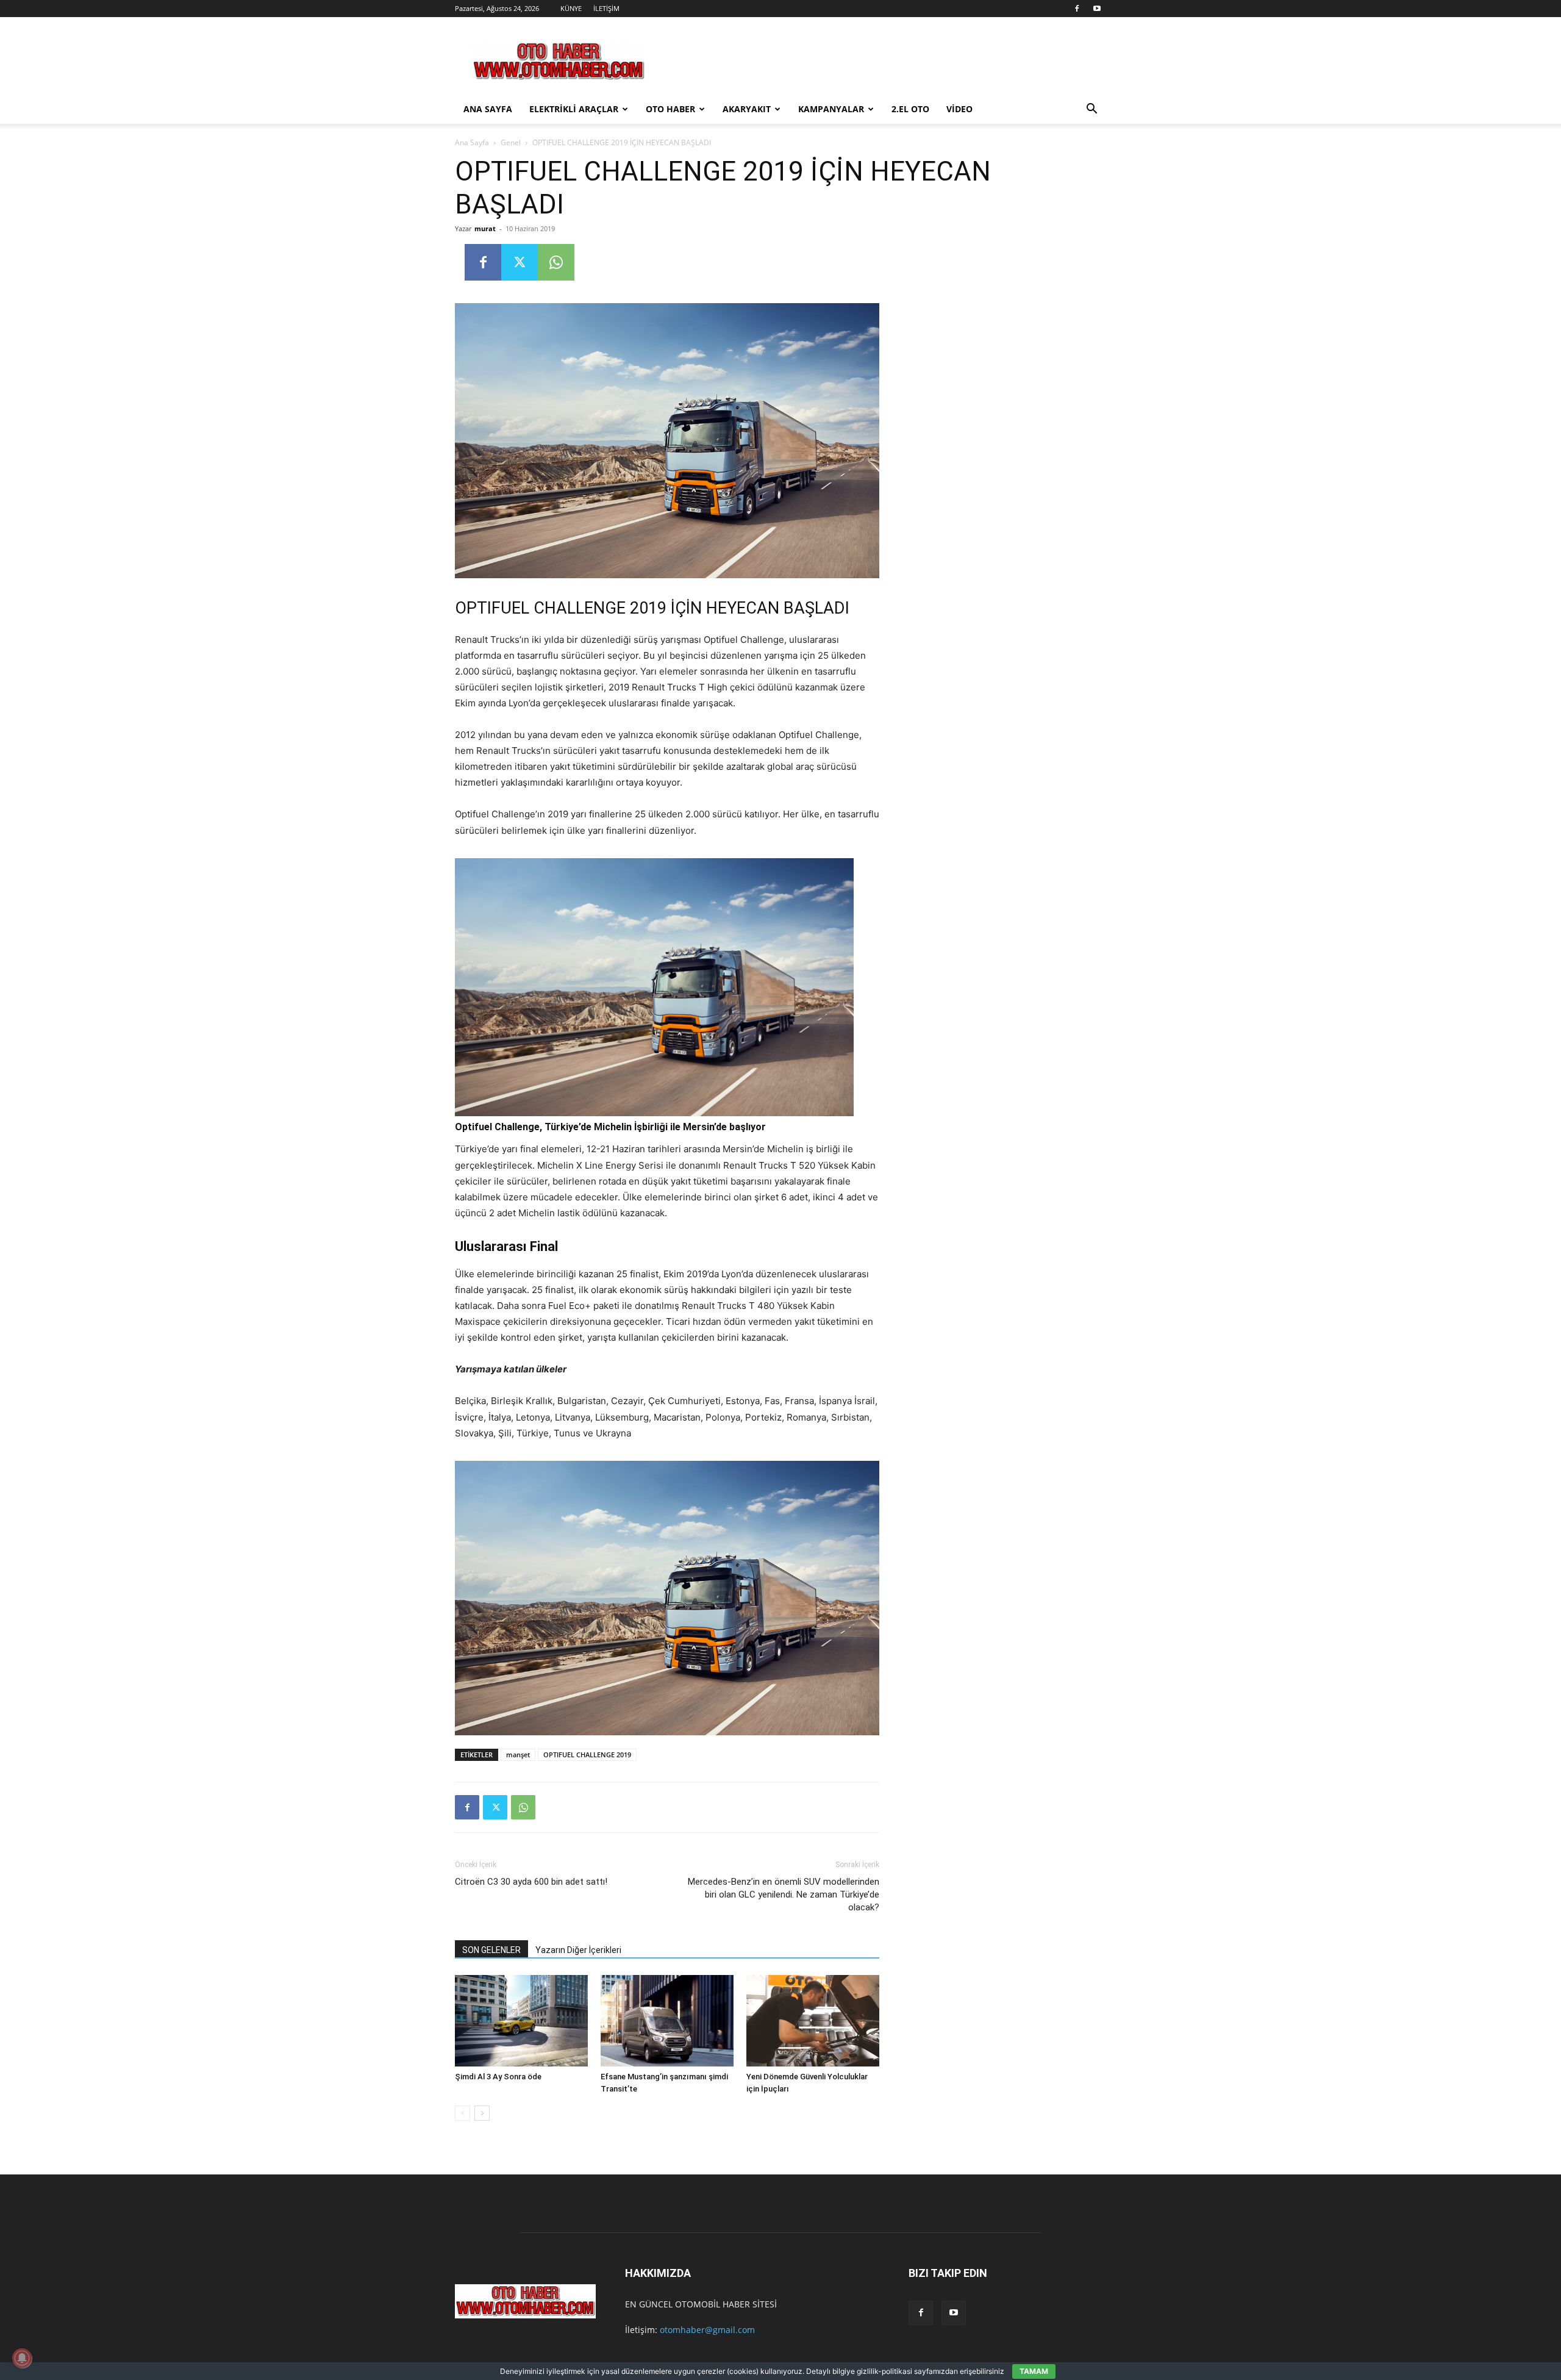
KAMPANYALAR (831, 109)
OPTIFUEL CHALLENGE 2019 (587, 1755)
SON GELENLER (491, 1950)
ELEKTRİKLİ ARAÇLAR (574, 109)
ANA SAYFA (488, 109)
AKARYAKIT (747, 109)
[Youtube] (1097, 9)
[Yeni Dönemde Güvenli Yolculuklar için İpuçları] (813, 2021)
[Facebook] (1077, 9)
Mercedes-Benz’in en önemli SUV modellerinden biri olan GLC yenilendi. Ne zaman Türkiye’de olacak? (784, 1894)
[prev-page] (463, 2113)
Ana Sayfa (472, 142)
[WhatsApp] (556, 262)
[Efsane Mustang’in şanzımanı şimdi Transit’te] (667, 2021)
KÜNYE (571, 8)
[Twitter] (520, 262)
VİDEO (959, 109)
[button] (1091, 110)
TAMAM (1034, 2371)
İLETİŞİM (606, 8)
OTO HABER (670, 109)
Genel (511, 142)
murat (485, 228)
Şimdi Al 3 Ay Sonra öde (498, 2077)
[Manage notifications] (22, 2358)
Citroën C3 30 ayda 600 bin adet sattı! (531, 1882)
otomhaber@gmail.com (707, 2330)
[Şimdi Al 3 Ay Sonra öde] (521, 2021)
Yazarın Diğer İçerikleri (578, 1950)
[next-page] (482, 2113)
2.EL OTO (910, 109)
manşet (518, 1755)
